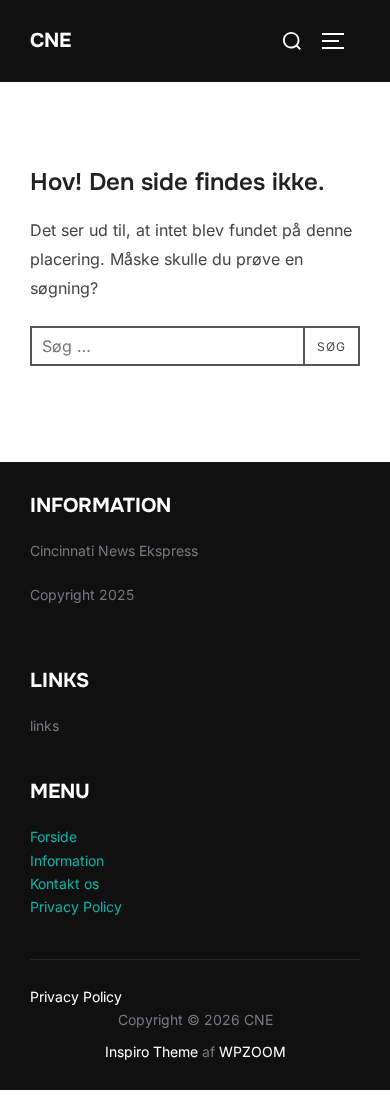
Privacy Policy (76, 906)
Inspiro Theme (151, 1051)
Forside (53, 836)
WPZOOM (252, 1051)
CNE (50, 40)
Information (67, 860)
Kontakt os (64, 883)
